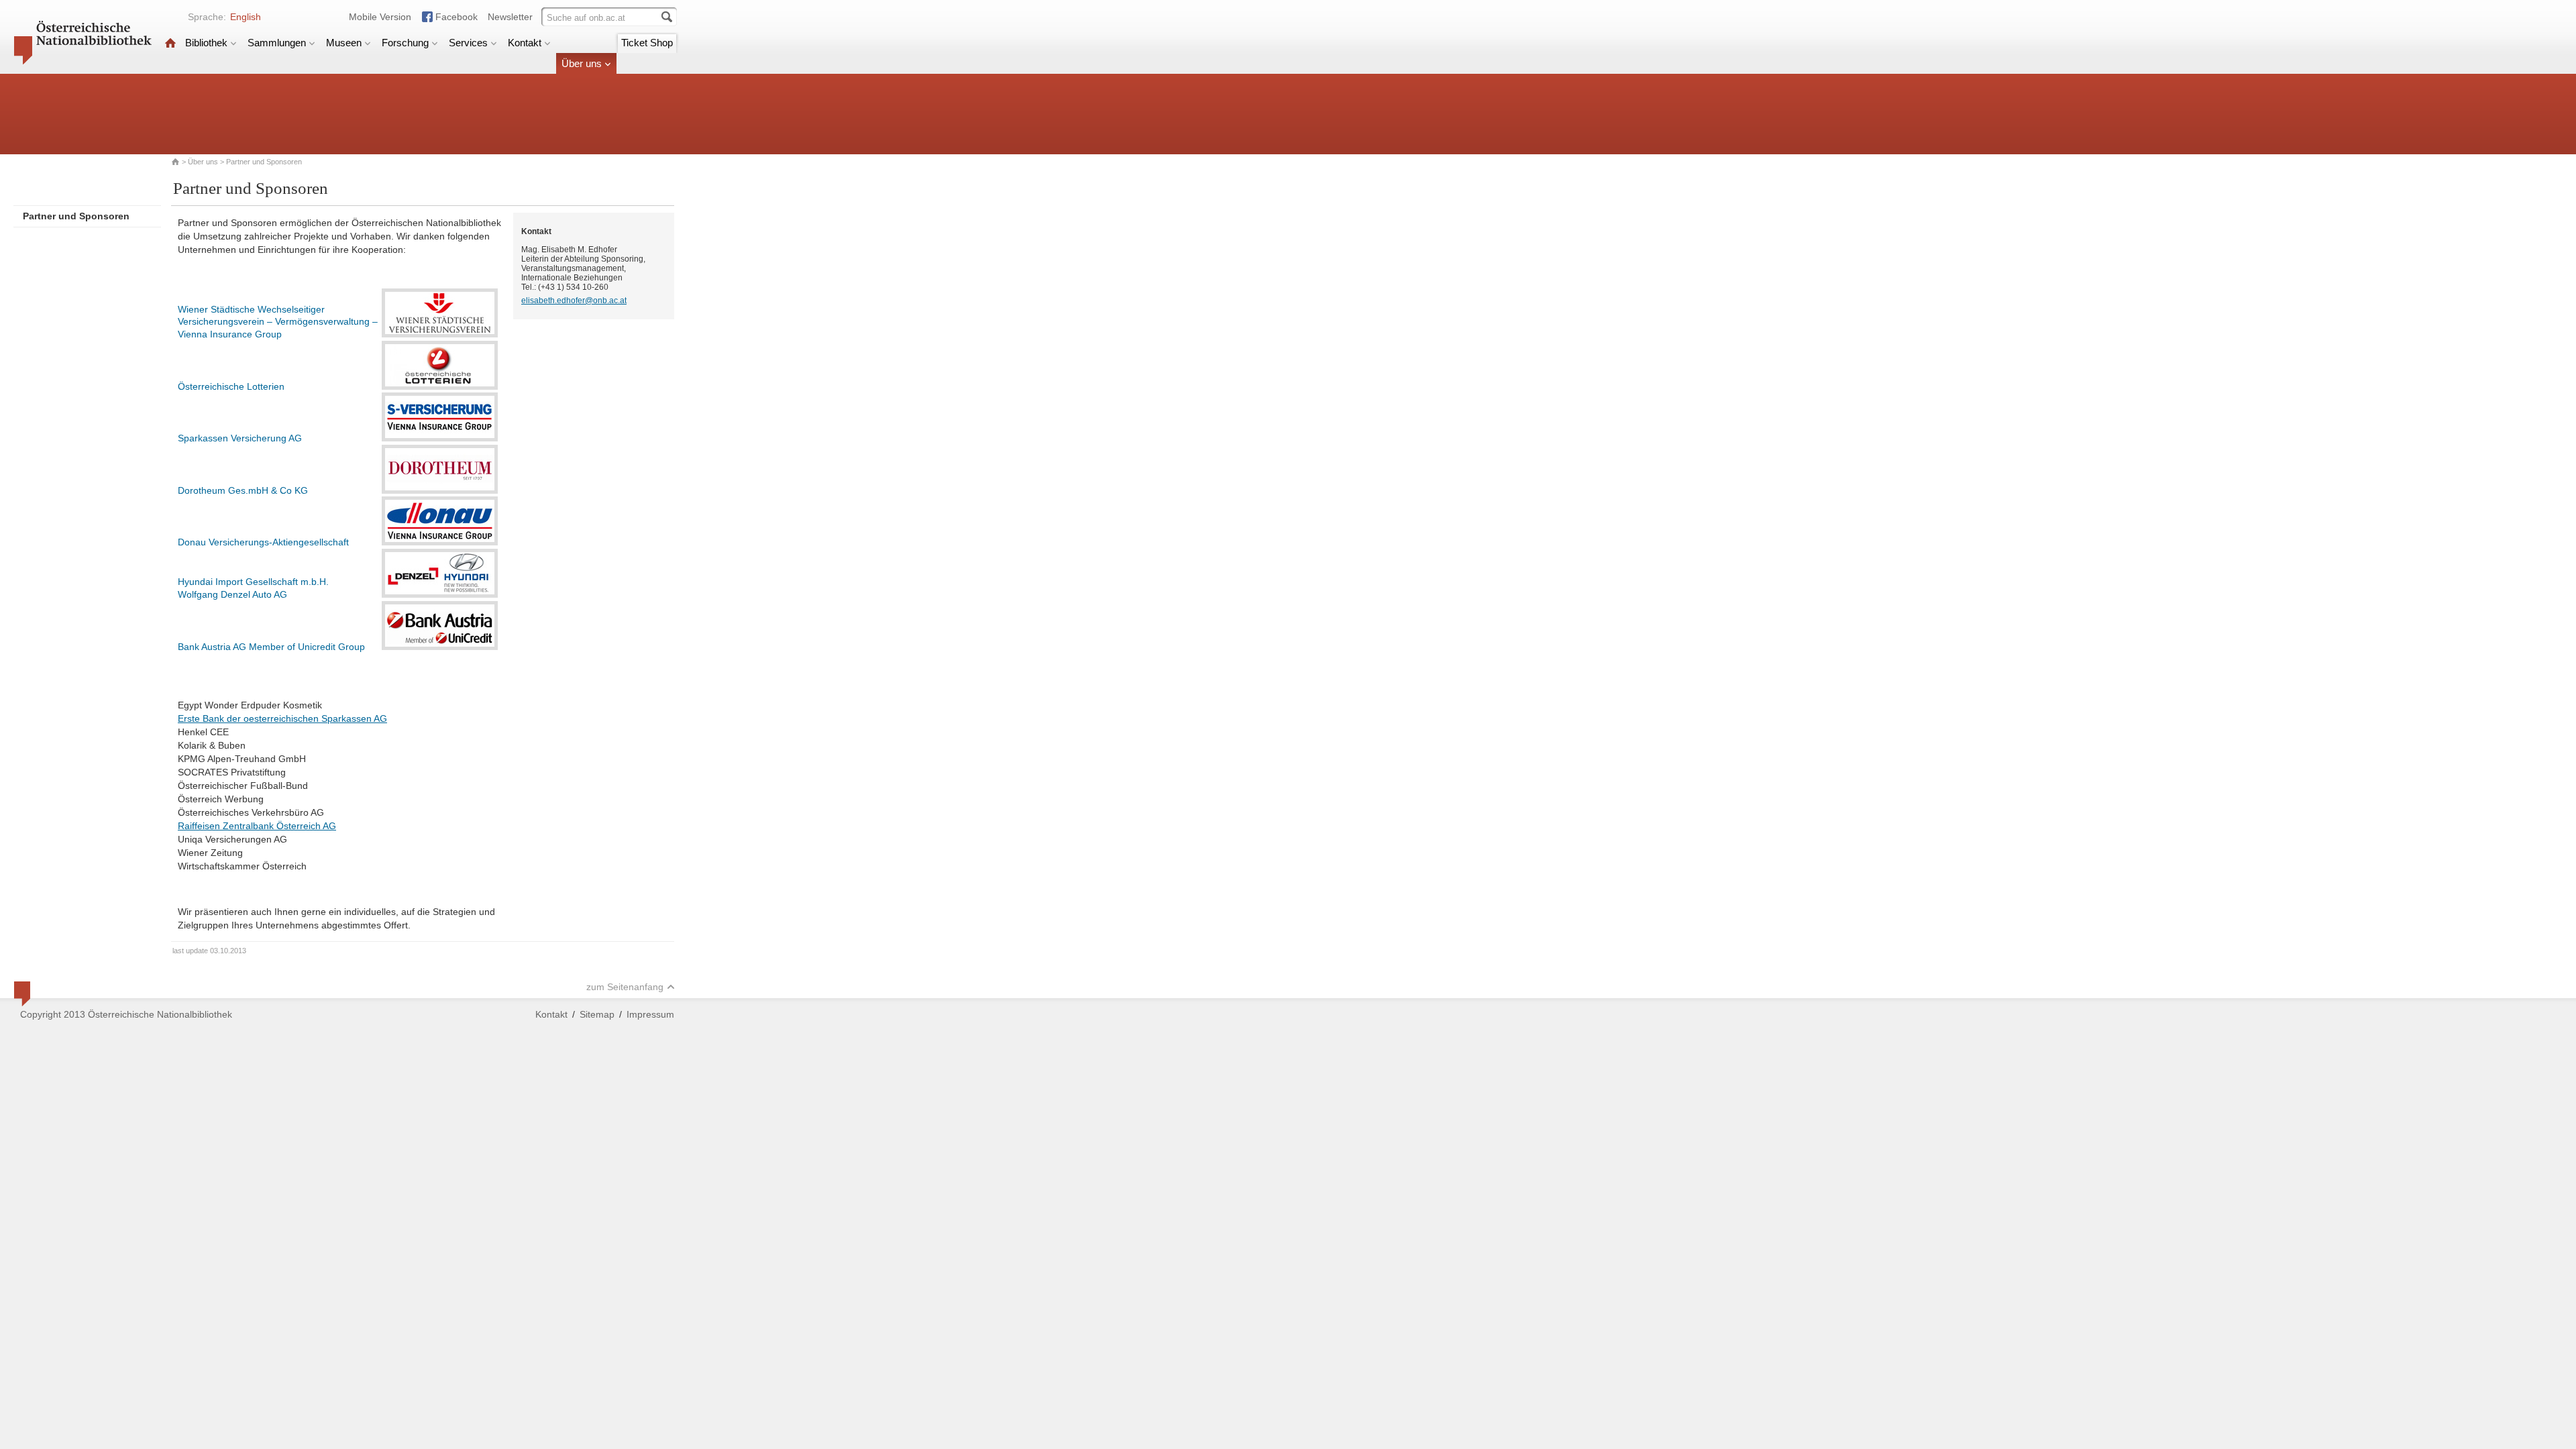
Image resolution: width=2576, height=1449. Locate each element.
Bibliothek (206, 43)
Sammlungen (277, 43)
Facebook (457, 17)
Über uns (582, 63)
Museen (344, 43)
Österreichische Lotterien (231, 386)
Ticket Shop (647, 43)
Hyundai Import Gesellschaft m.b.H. (253, 582)
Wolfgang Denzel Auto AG (232, 594)
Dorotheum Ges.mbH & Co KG (243, 490)
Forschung (405, 43)
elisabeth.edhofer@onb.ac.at (574, 301)
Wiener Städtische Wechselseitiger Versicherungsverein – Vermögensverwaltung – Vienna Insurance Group (278, 322)
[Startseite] (170, 43)
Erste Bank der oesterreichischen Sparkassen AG (282, 718)
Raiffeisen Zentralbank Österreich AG (257, 826)
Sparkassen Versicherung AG (240, 438)
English (246, 17)
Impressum (650, 1014)
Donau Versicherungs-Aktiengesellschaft (263, 542)
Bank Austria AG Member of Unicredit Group (271, 647)
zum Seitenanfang (625, 987)
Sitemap (597, 1014)
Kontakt (525, 43)
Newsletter (510, 17)
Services (468, 43)
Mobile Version (380, 17)
